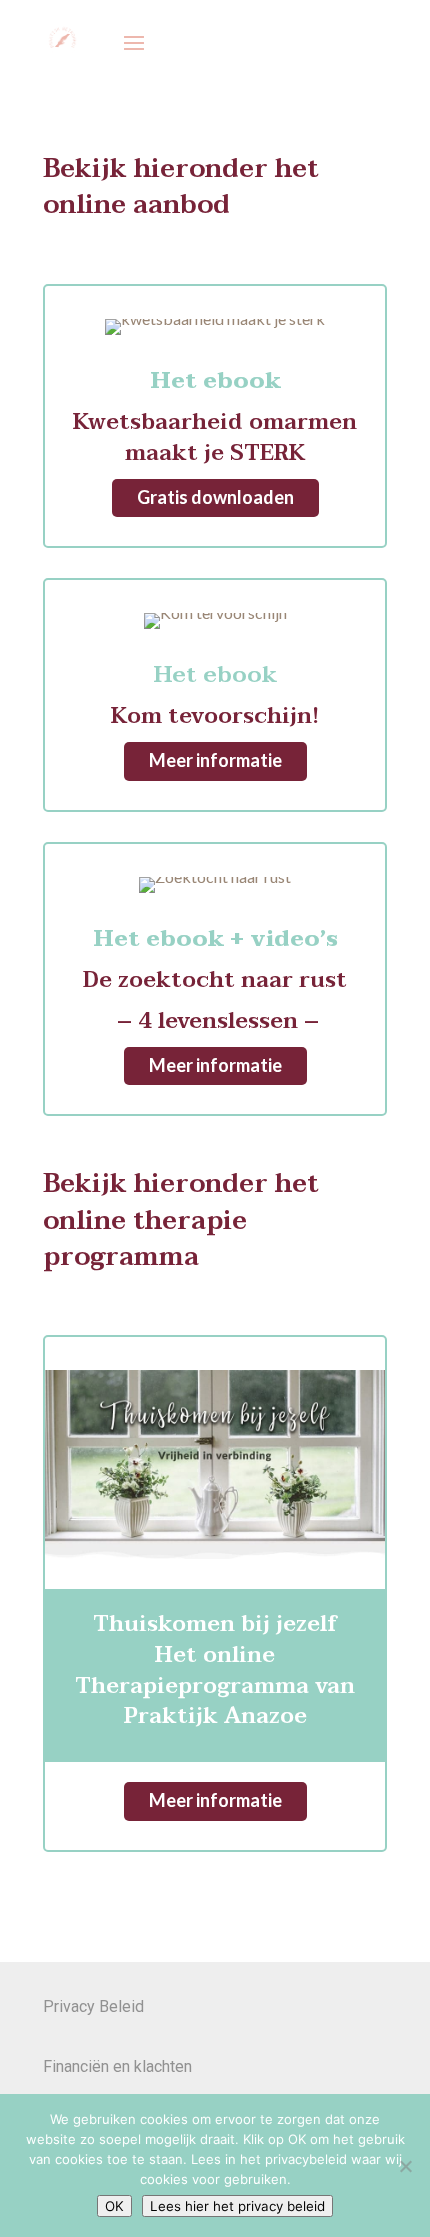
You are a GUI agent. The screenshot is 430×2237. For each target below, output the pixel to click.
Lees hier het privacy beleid (237, 2206)
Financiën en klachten (117, 2066)
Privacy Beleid (93, 2006)
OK (114, 2206)
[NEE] (405, 2166)
